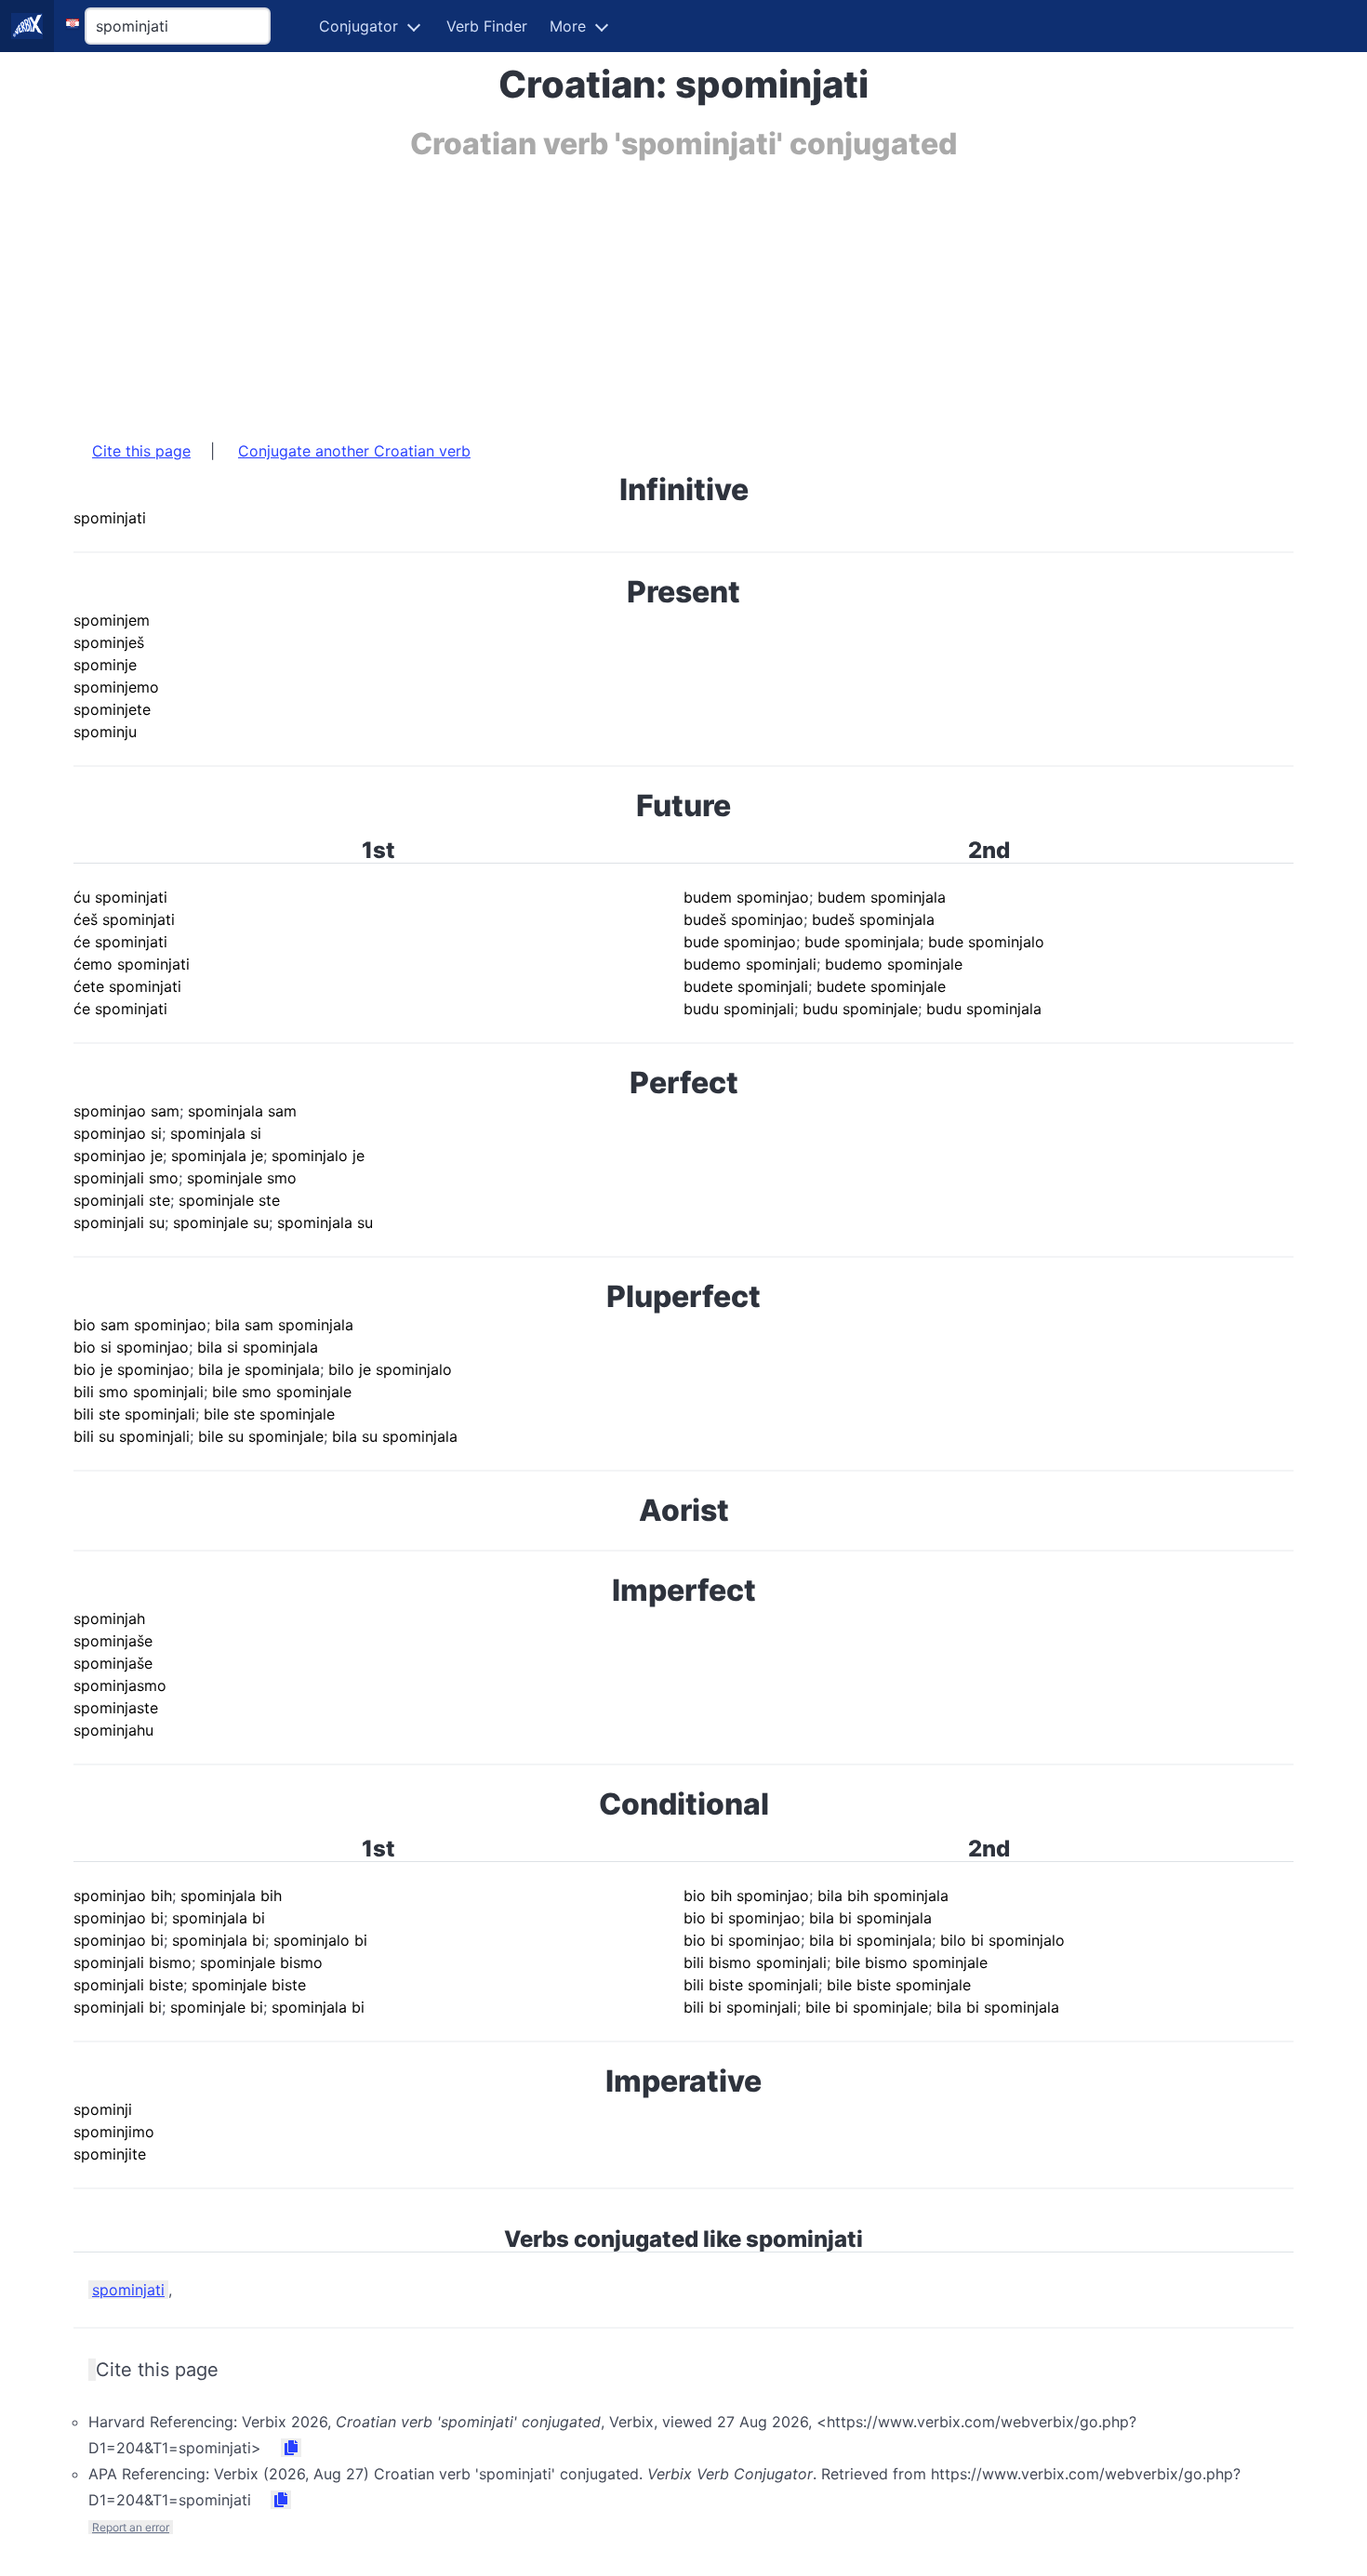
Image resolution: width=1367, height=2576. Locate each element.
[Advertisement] (631, 291)
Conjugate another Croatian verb (354, 451)
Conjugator (358, 26)
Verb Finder (487, 26)
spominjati (128, 2290)
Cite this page (141, 451)
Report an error (131, 2527)
